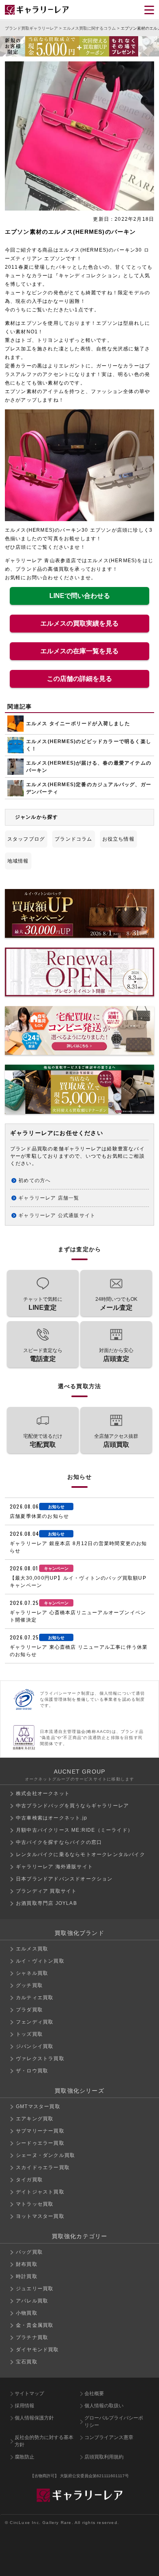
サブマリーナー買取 (40, 2131)
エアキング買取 (35, 2119)
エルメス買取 (32, 1949)
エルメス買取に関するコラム (89, 28)
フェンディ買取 (35, 2022)
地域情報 (18, 861)
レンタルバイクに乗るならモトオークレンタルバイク (81, 1854)
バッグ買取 (29, 2252)
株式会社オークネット (43, 1793)
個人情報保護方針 (34, 2418)
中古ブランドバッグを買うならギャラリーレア (72, 1806)
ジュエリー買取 (35, 2289)
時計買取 (27, 2276)
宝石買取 (27, 2362)
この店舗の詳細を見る (79, 679)
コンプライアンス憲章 (109, 2437)
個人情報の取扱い (104, 2406)
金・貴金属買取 (35, 2325)
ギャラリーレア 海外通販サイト (54, 1867)
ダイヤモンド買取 (38, 2350)
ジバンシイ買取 (35, 2046)
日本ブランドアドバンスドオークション (64, 1879)
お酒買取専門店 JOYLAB (46, 1903)
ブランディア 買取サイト (46, 1891)
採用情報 (24, 2406)
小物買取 (27, 2313)
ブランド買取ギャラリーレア (31, 28)
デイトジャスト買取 (40, 2192)
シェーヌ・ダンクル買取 (45, 2155)
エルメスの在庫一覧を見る (79, 651)
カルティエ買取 (35, 1998)
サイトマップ (29, 2393)
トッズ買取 (29, 2034)
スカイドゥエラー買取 (43, 2167)
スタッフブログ (26, 839)
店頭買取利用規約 (104, 2457)
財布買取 (27, 2264)
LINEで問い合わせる (80, 596)
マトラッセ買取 (35, 2204)
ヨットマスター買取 (40, 2216)
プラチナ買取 (32, 2337)
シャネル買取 (32, 1973)
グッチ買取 (29, 1985)
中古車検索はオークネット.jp (52, 1818)
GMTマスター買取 (38, 2106)
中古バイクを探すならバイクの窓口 (59, 1842)
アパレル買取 (32, 2301)
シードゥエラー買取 (40, 2143)
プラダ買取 (29, 2010)
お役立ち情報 (118, 839)
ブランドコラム (73, 839)
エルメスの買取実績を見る (79, 623)
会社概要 (94, 2393)
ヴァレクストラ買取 (40, 2059)
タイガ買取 (29, 2180)
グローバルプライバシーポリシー (114, 2422)
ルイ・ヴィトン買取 (40, 1961)
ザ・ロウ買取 (32, 2071)
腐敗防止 (24, 2457)
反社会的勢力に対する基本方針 (44, 2441)
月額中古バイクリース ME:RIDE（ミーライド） (74, 1830)
